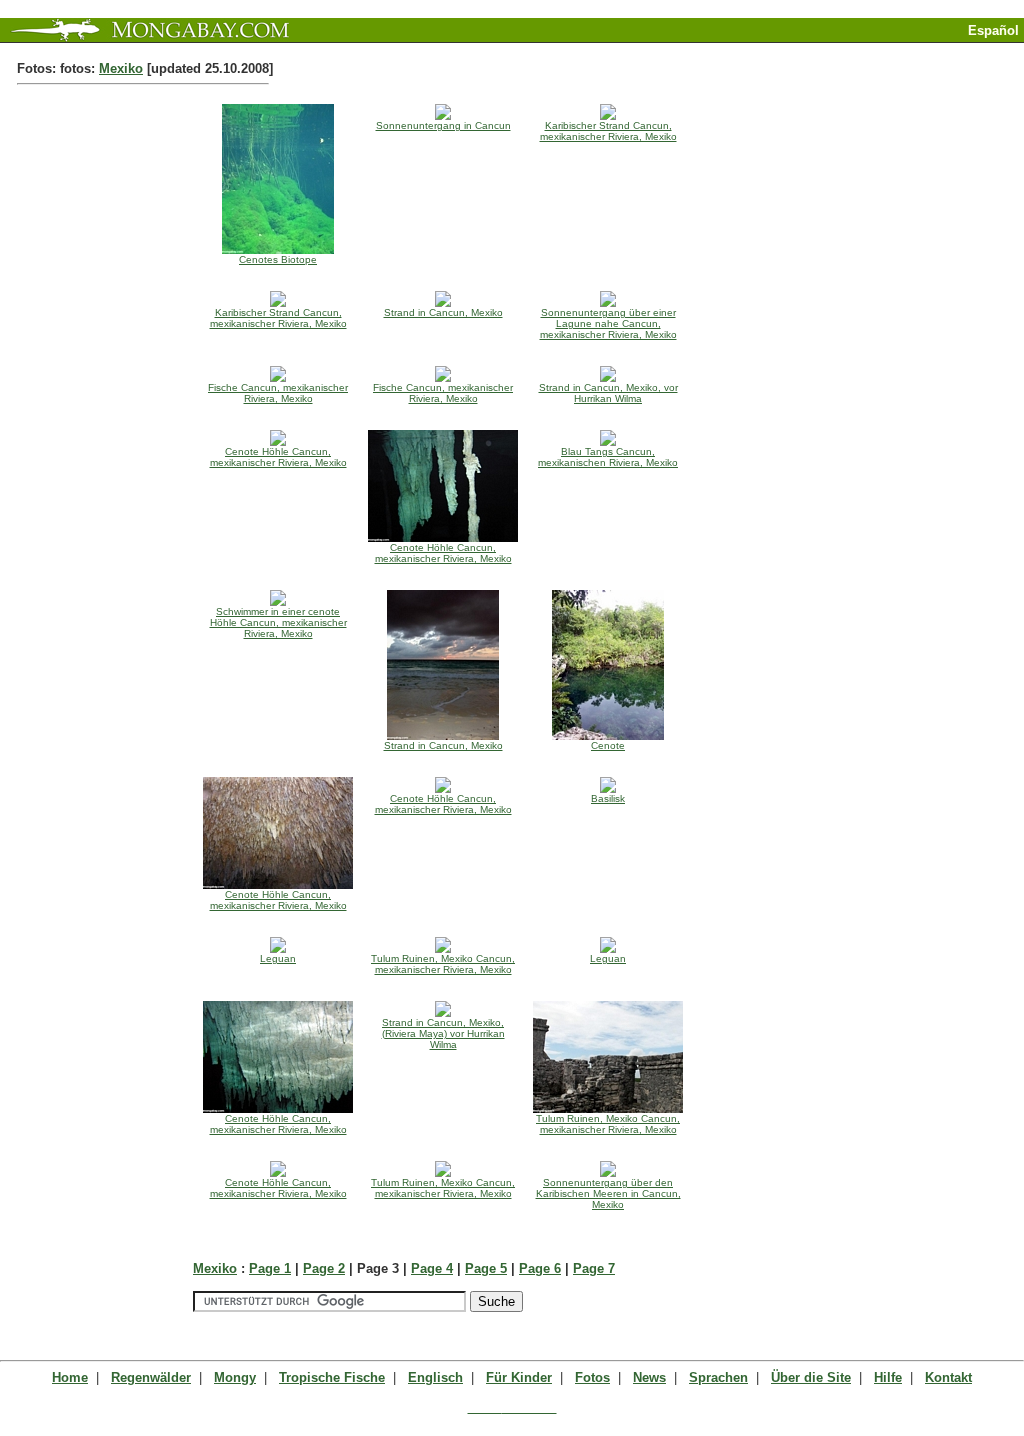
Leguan (278, 958)
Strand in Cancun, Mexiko (443, 312)
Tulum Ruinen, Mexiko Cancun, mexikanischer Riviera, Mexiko (443, 964)
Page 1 (270, 1268)
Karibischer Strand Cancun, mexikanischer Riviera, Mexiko (608, 131)
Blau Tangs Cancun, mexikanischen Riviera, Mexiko (608, 457)
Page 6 (540, 1268)
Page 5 (486, 1268)
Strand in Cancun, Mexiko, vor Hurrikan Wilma (608, 393)
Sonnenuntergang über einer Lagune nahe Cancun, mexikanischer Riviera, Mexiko (608, 323)
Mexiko (121, 68)
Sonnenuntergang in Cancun (443, 125)
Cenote (608, 745)
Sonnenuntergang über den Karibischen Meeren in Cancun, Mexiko (608, 1193)
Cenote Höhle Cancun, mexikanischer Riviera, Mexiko (278, 457)
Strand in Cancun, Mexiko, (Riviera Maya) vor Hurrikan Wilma (443, 1033)
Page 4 (432, 1268)
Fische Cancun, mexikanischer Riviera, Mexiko (278, 393)
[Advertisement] (790, 50)
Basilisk (608, 798)
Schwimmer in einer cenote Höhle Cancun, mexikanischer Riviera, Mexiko (278, 622)
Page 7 (594, 1268)
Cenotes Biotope (278, 259)
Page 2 (324, 1268)
